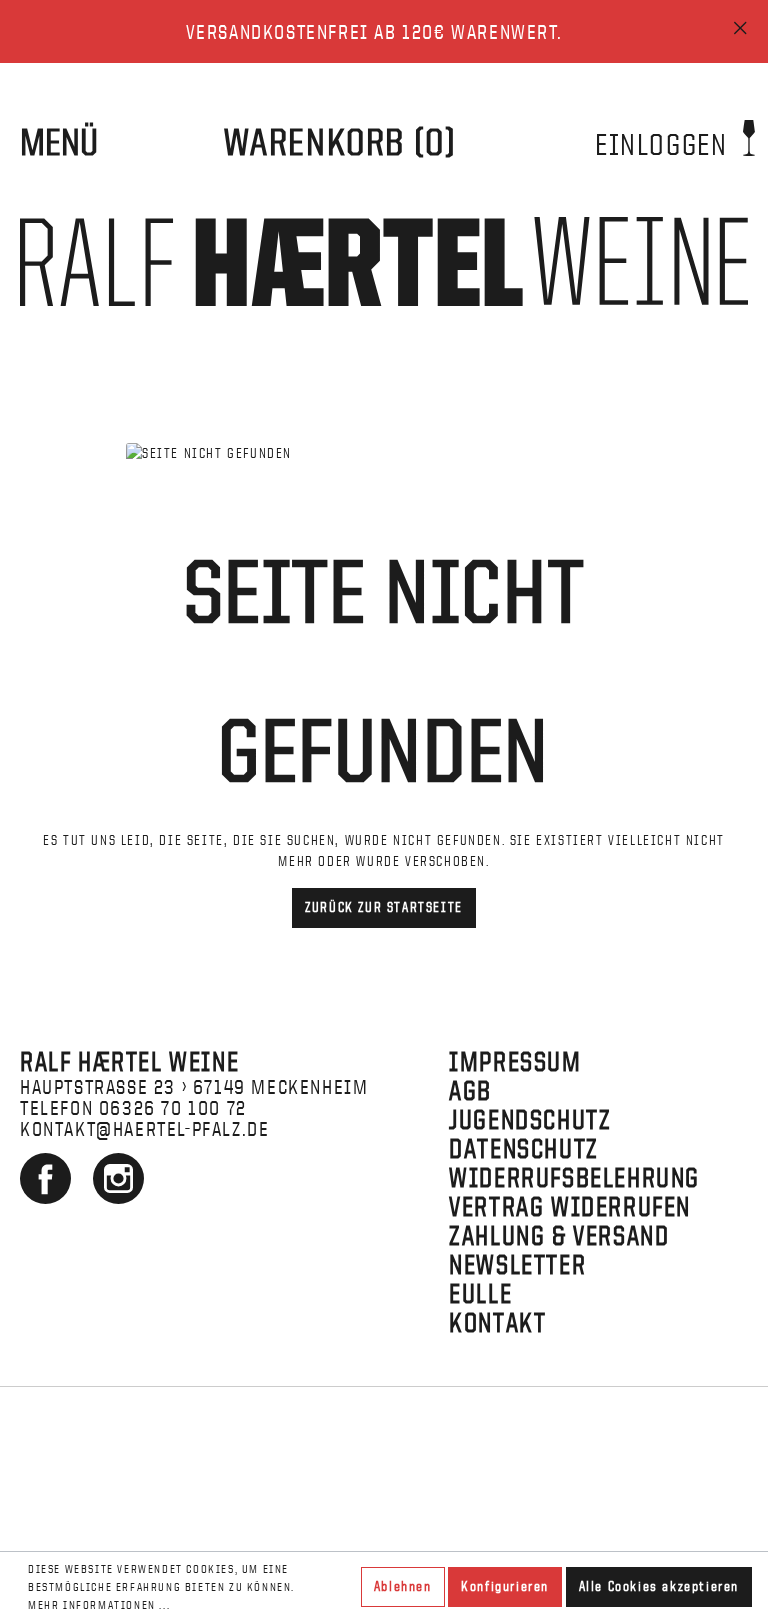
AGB (470, 1090)
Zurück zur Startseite (384, 907)
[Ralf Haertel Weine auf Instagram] (118, 1195)
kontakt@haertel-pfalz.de (144, 1128)
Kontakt (497, 1322)
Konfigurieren (505, 1586)
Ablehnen (403, 1586)
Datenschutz (524, 1148)
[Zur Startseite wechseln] (384, 261)
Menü (59, 142)
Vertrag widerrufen (570, 1206)
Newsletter (517, 1264)
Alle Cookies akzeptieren (659, 1586)
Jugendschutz (530, 1119)
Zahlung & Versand (559, 1235)
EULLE (480, 1293)
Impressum (515, 1061)
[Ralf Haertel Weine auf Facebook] (48, 1195)
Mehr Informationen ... (99, 1605)
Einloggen (665, 144)
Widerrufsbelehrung (574, 1177)
